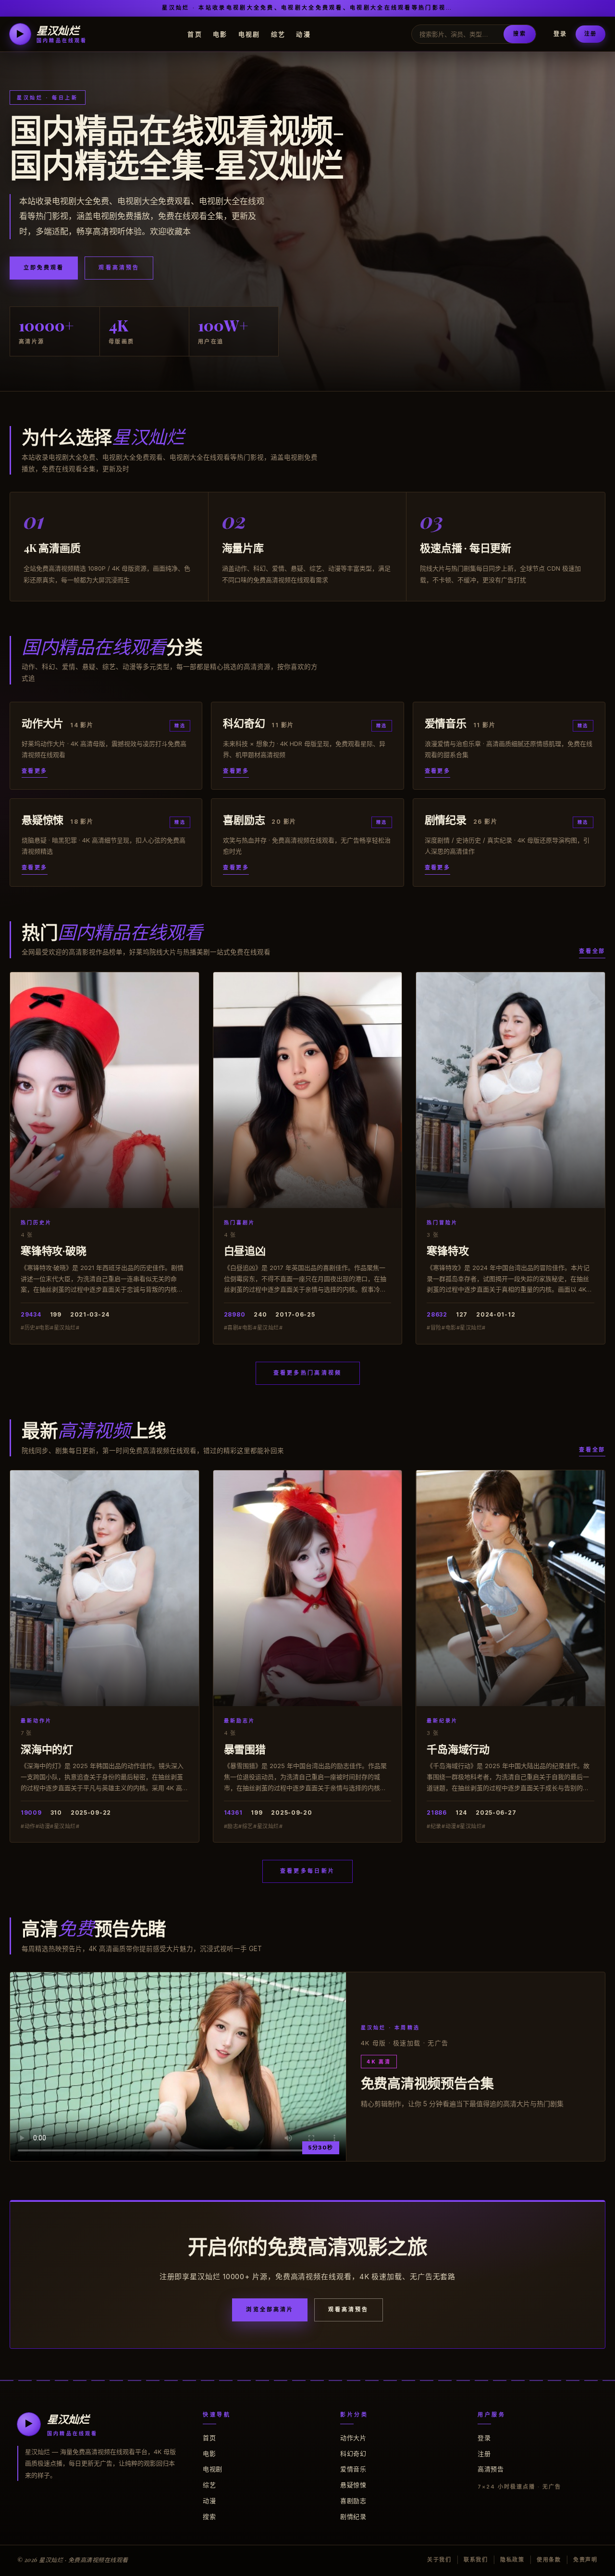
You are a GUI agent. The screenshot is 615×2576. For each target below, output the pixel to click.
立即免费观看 (44, 268)
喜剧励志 (353, 2501)
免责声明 (585, 2560)
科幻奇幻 (353, 2454)
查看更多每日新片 (307, 1871)
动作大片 (353, 2438)
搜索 (519, 34)
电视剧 (249, 34)
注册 (590, 34)
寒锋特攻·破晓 (53, 1250)
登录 (560, 34)
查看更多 (35, 771)
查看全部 (592, 951)
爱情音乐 (353, 2469)
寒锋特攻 (448, 1250)
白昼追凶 (245, 1250)
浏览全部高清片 (270, 2309)
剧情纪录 (353, 2516)
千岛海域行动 (458, 1749)
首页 (195, 34)
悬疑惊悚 (353, 2485)
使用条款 (549, 2560)
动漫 (303, 34)
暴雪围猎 (245, 1749)
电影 (220, 34)
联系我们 (476, 2560)
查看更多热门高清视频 (308, 1373)
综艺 (278, 34)
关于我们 (439, 2560)
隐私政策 (512, 2560)
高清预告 (491, 2469)
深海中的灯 (47, 1749)
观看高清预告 (119, 268)
